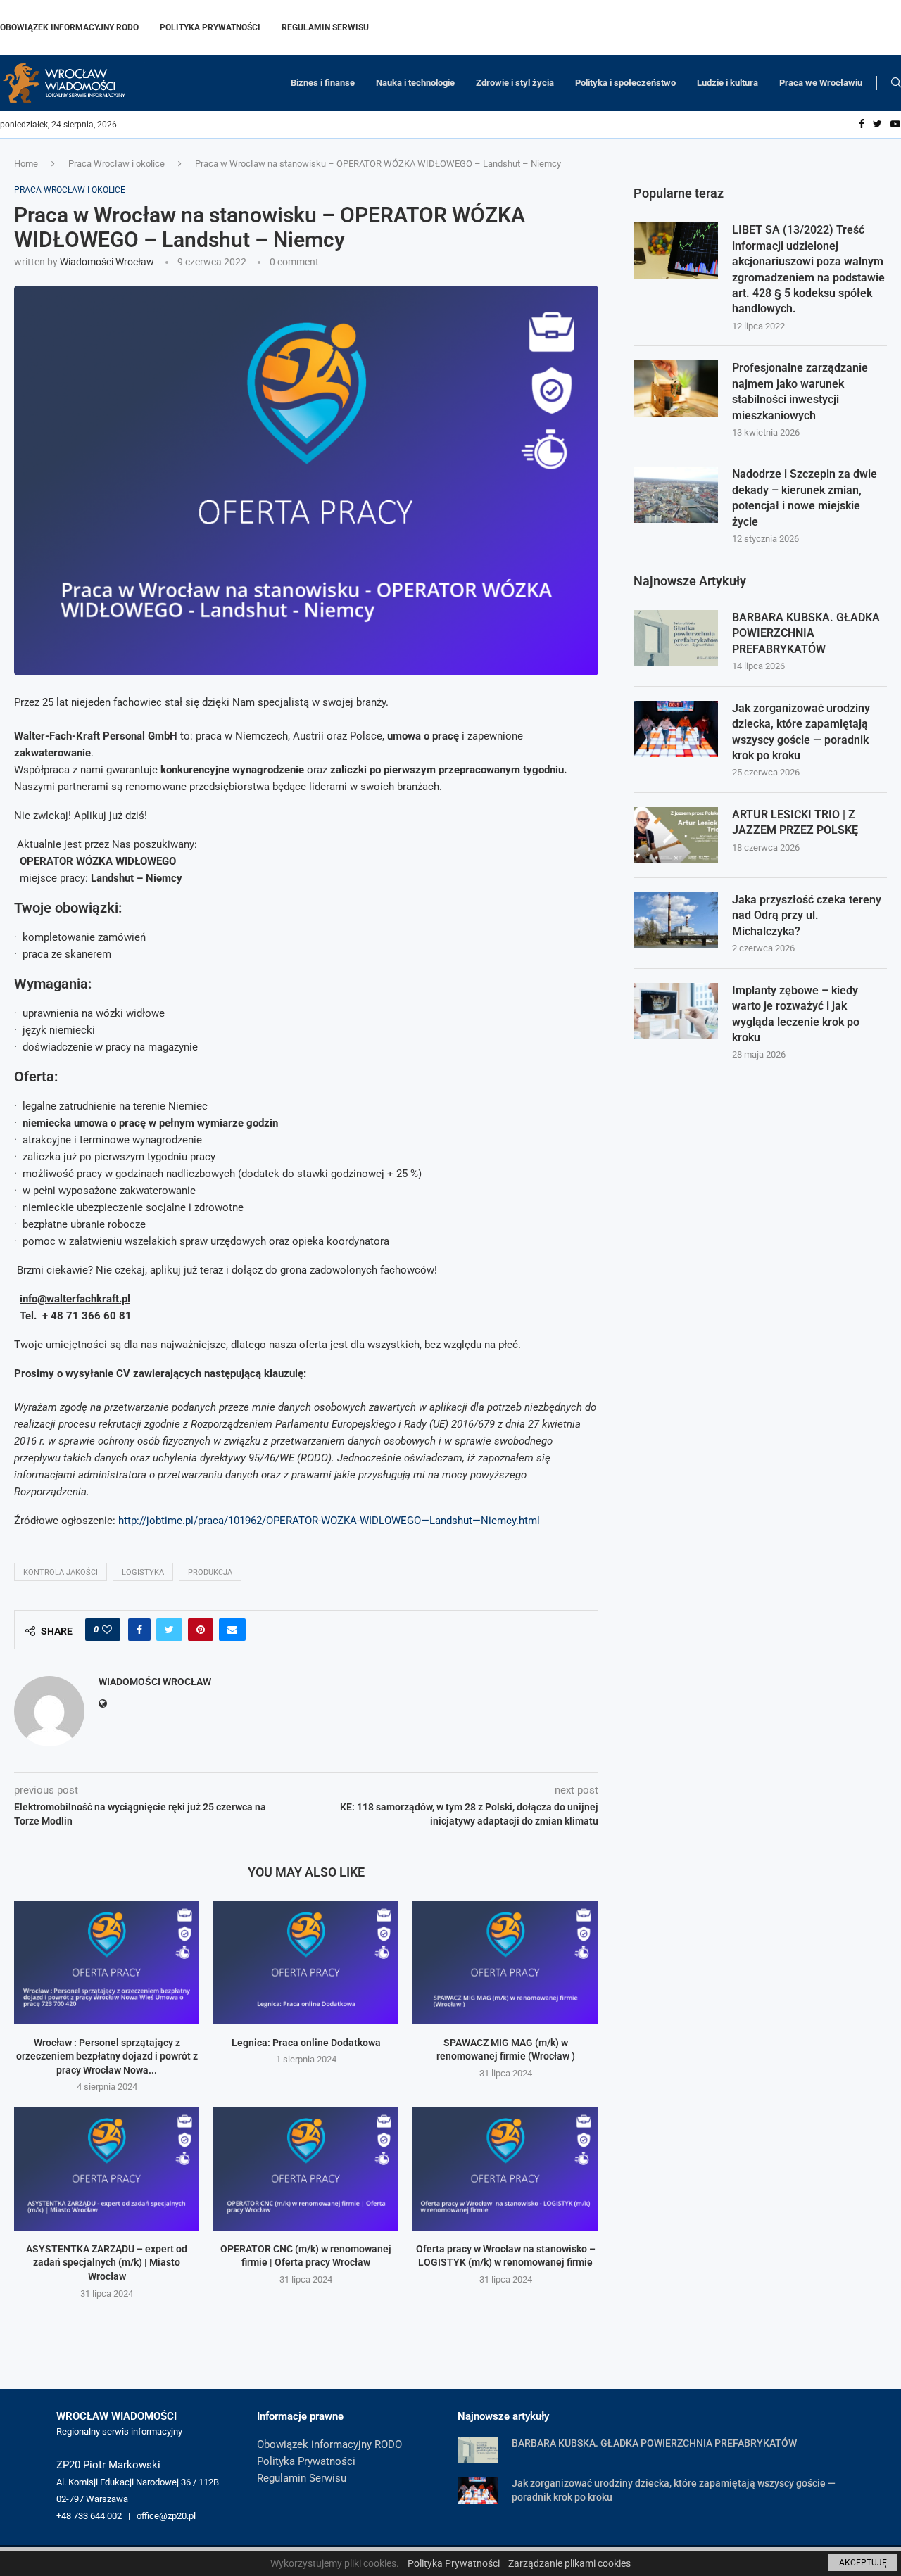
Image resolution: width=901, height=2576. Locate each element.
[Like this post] (107, 1630)
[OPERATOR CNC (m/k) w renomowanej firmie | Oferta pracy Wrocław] (306, 2168)
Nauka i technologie (415, 83)
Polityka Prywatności (210, 27)
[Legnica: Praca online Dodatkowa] (306, 1962)
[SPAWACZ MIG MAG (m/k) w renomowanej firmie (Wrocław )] (505, 1962)
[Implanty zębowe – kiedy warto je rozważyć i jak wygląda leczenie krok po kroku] (676, 1011)
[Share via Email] (232, 1630)
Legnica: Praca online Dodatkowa (306, 2043)
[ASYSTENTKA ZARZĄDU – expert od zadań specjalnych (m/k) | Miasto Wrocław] (107, 2168)
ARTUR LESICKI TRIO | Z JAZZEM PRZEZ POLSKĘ (795, 822)
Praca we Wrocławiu (821, 83)
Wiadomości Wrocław (107, 262)
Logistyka (143, 1572)
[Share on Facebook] (139, 1630)
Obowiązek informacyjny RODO (69, 27)
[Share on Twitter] (169, 1630)
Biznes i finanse (323, 83)
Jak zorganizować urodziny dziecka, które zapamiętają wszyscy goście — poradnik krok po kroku (801, 732)
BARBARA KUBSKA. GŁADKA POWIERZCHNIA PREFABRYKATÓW (806, 633)
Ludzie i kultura (727, 83)
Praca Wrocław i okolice (116, 164)
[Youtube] (895, 125)
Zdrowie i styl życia (515, 83)
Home (26, 164)
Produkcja (210, 1572)
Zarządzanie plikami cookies (569, 2563)
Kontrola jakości (61, 1572)
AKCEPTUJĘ (863, 2563)
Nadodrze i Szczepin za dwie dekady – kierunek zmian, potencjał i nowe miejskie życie (805, 497)
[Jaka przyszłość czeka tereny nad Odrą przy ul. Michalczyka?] (676, 920)
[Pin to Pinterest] (201, 1630)
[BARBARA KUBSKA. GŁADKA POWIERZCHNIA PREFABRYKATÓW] (676, 638)
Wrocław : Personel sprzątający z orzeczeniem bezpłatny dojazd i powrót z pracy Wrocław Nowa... (107, 2056)
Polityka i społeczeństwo (625, 83)
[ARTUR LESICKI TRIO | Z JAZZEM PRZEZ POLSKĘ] (676, 835)
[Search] (896, 83)
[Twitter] (877, 125)
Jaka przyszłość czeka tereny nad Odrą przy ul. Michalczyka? (807, 915)
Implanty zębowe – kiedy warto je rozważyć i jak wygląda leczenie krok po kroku (796, 1014)
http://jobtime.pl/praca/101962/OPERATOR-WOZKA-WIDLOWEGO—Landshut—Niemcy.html (329, 1521)
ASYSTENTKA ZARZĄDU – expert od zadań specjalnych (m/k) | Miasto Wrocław (107, 2263)
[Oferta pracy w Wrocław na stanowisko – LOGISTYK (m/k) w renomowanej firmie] (505, 2168)
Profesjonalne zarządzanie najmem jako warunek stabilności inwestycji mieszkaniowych (800, 391)
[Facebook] (862, 125)
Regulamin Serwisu (325, 27)
